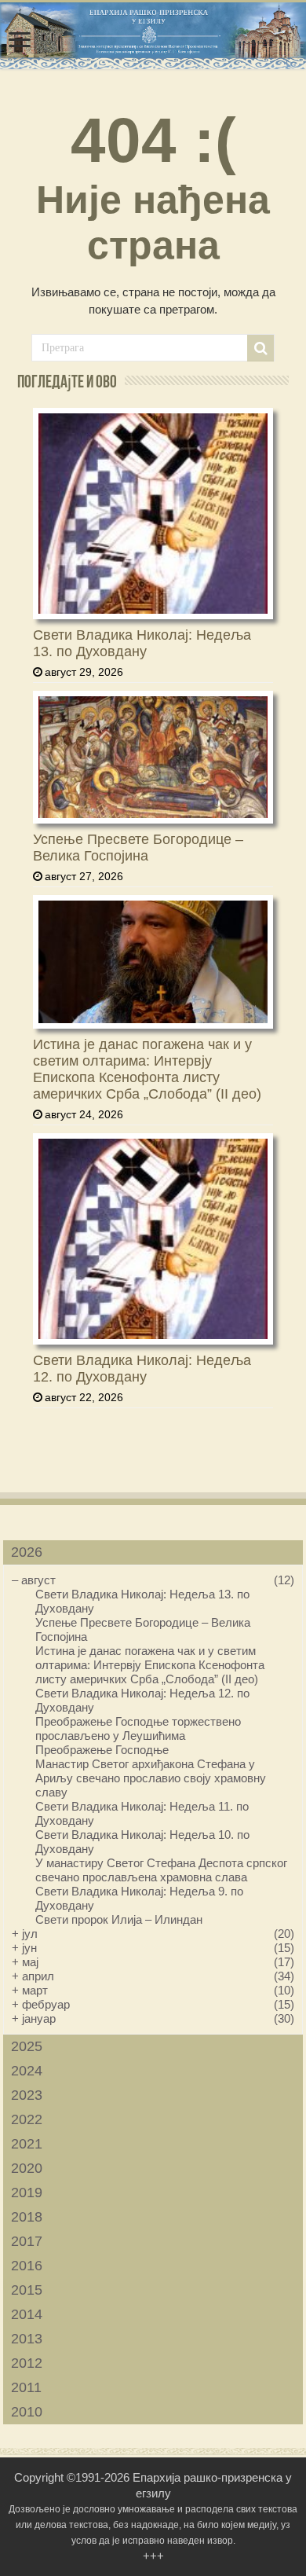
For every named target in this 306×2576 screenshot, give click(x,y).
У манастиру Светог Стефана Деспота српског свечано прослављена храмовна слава (161, 1870)
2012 (27, 2363)
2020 (27, 2168)
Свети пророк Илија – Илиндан (119, 1919)
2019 (27, 2193)
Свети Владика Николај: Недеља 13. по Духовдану (142, 643)
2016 (27, 2266)
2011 (26, 2387)
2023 (27, 2095)
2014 (27, 2314)
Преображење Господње (102, 1750)
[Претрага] (260, 348)
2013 (27, 2339)
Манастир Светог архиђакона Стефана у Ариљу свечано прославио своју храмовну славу (151, 1778)
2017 (27, 2241)
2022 (27, 2119)
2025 (27, 2046)
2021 (27, 2144)
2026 (27, 1552)
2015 (27, 2290)
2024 (27, 2071)
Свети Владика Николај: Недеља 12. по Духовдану (142, 1369)
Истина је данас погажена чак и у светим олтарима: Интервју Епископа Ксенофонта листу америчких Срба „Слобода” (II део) (147, 1069)
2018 (27, 2217)
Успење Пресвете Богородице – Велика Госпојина (138, 848)
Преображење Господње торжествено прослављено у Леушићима (138, 1728)
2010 (27, 2412)
